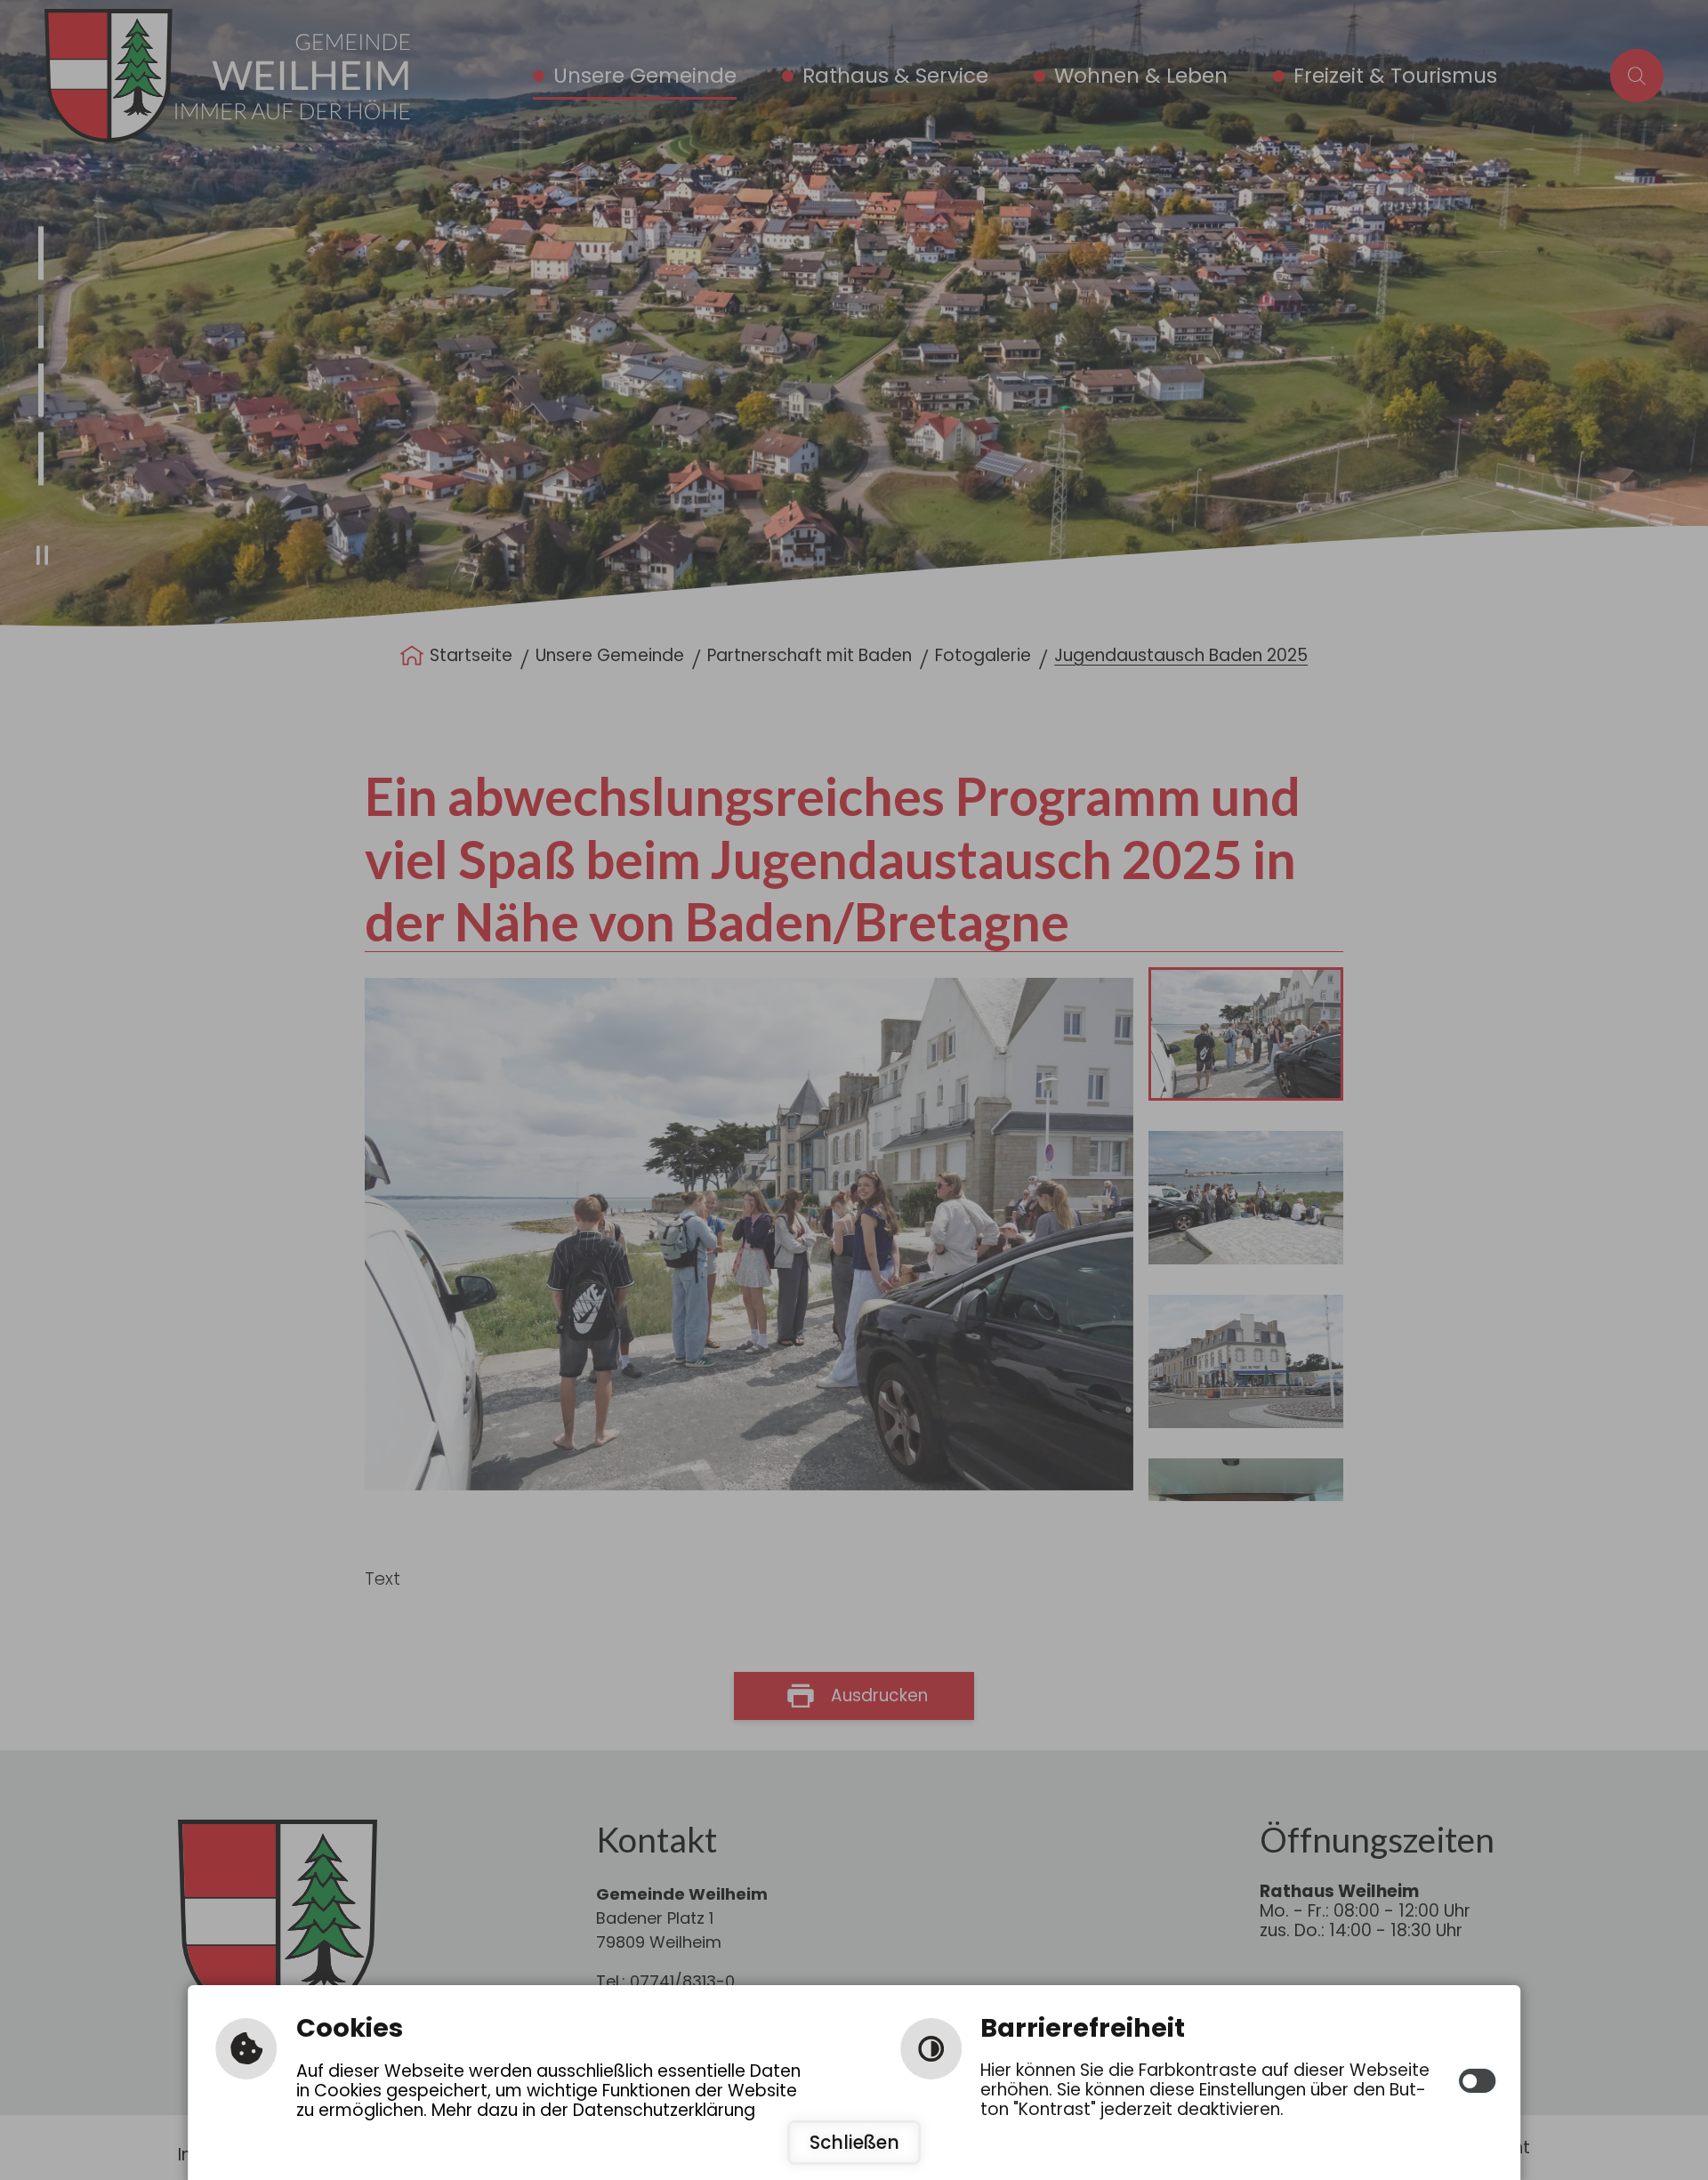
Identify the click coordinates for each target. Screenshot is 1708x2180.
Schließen (854, 2143)
